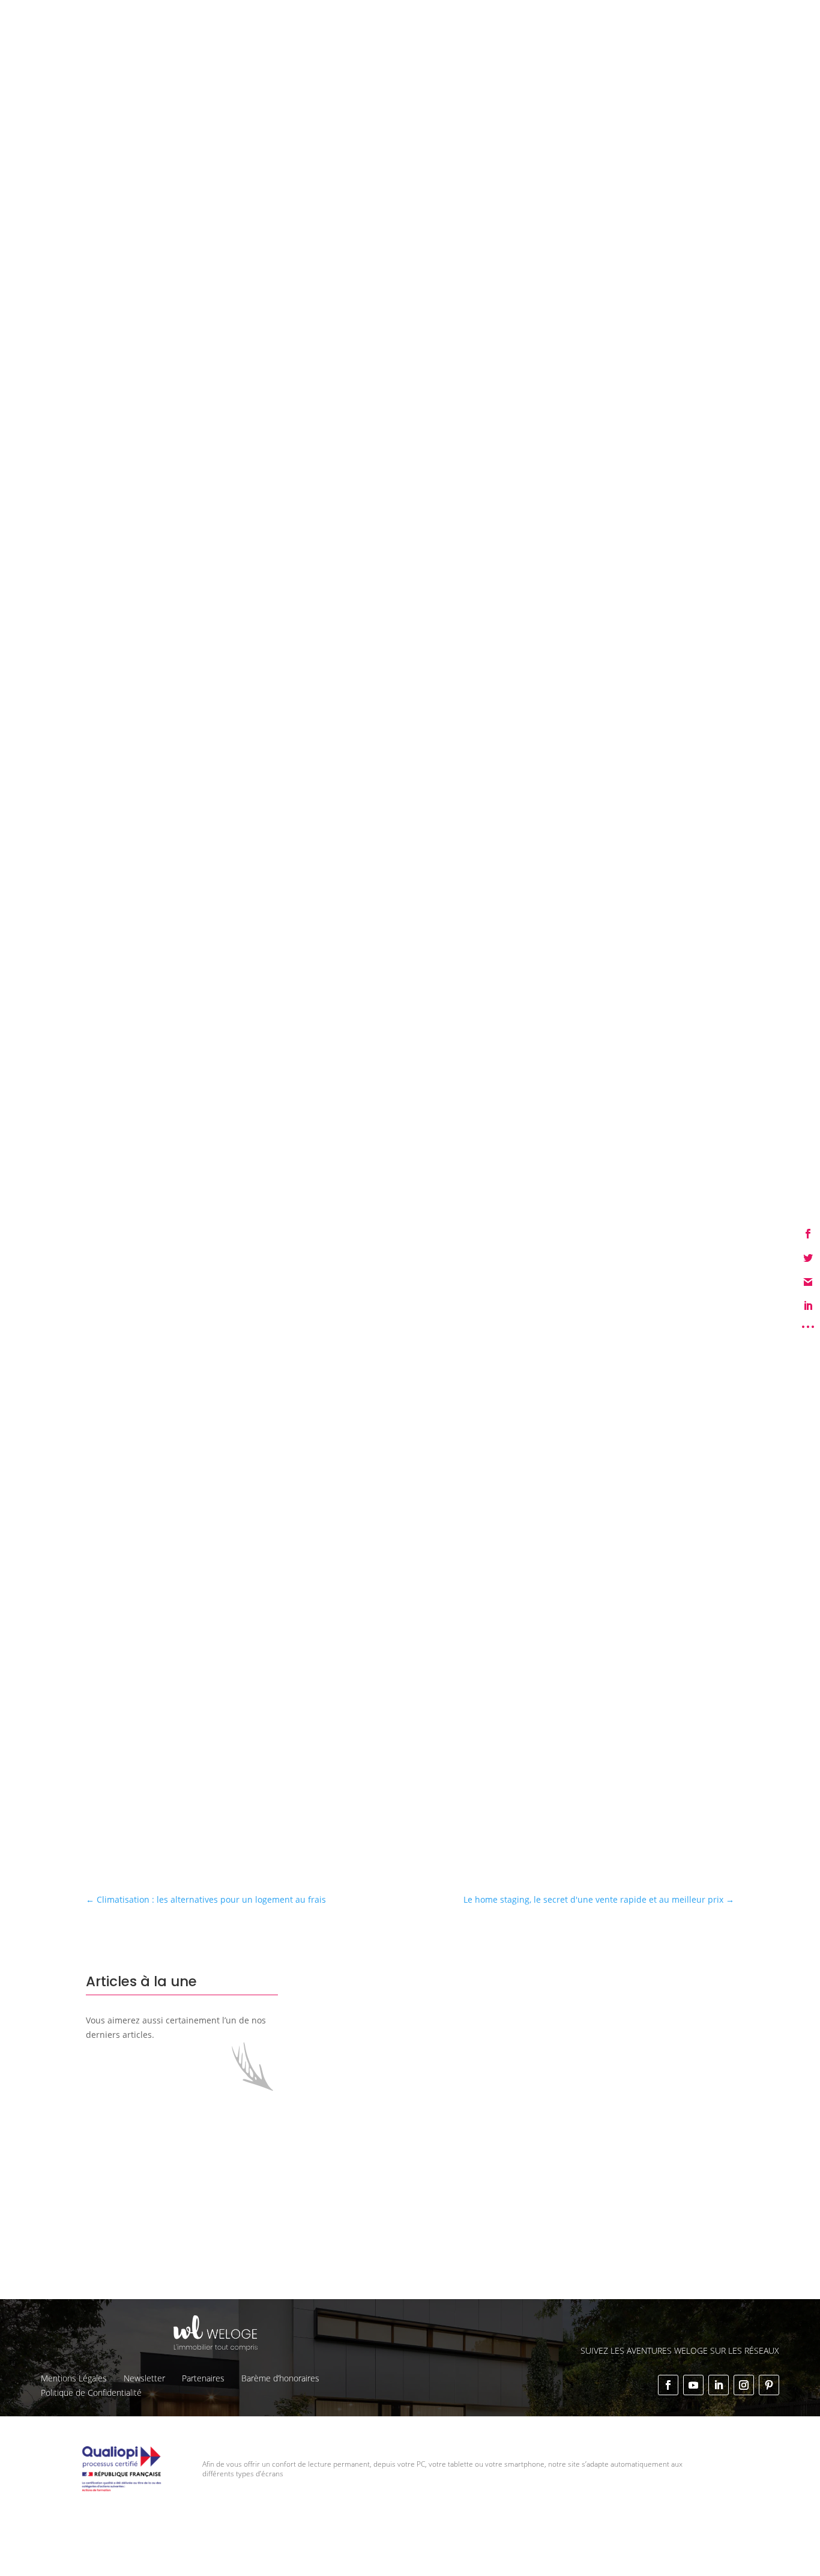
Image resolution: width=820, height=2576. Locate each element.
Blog (727, 19)
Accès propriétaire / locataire (708, 43)
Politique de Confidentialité (91, 2393)
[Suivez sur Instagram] (744, 2385)
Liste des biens (531, 19)
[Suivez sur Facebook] (668, 2385)
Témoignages (678, 19)
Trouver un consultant (589, 42)
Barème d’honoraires (280, 2378)
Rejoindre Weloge (489, 42)
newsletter (387, 1741)
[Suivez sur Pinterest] (769, 2385)
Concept (472, 19)
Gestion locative (606, 19)
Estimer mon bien (397, 42)
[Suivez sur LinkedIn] (719, 2385)
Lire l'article (398, 2181)
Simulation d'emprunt (297, 42)
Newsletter (144, 2378)
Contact (764, 19)
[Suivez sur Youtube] (693, 2385)
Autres (152, 271)
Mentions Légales (74, 2378)
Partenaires (203, 2378)
